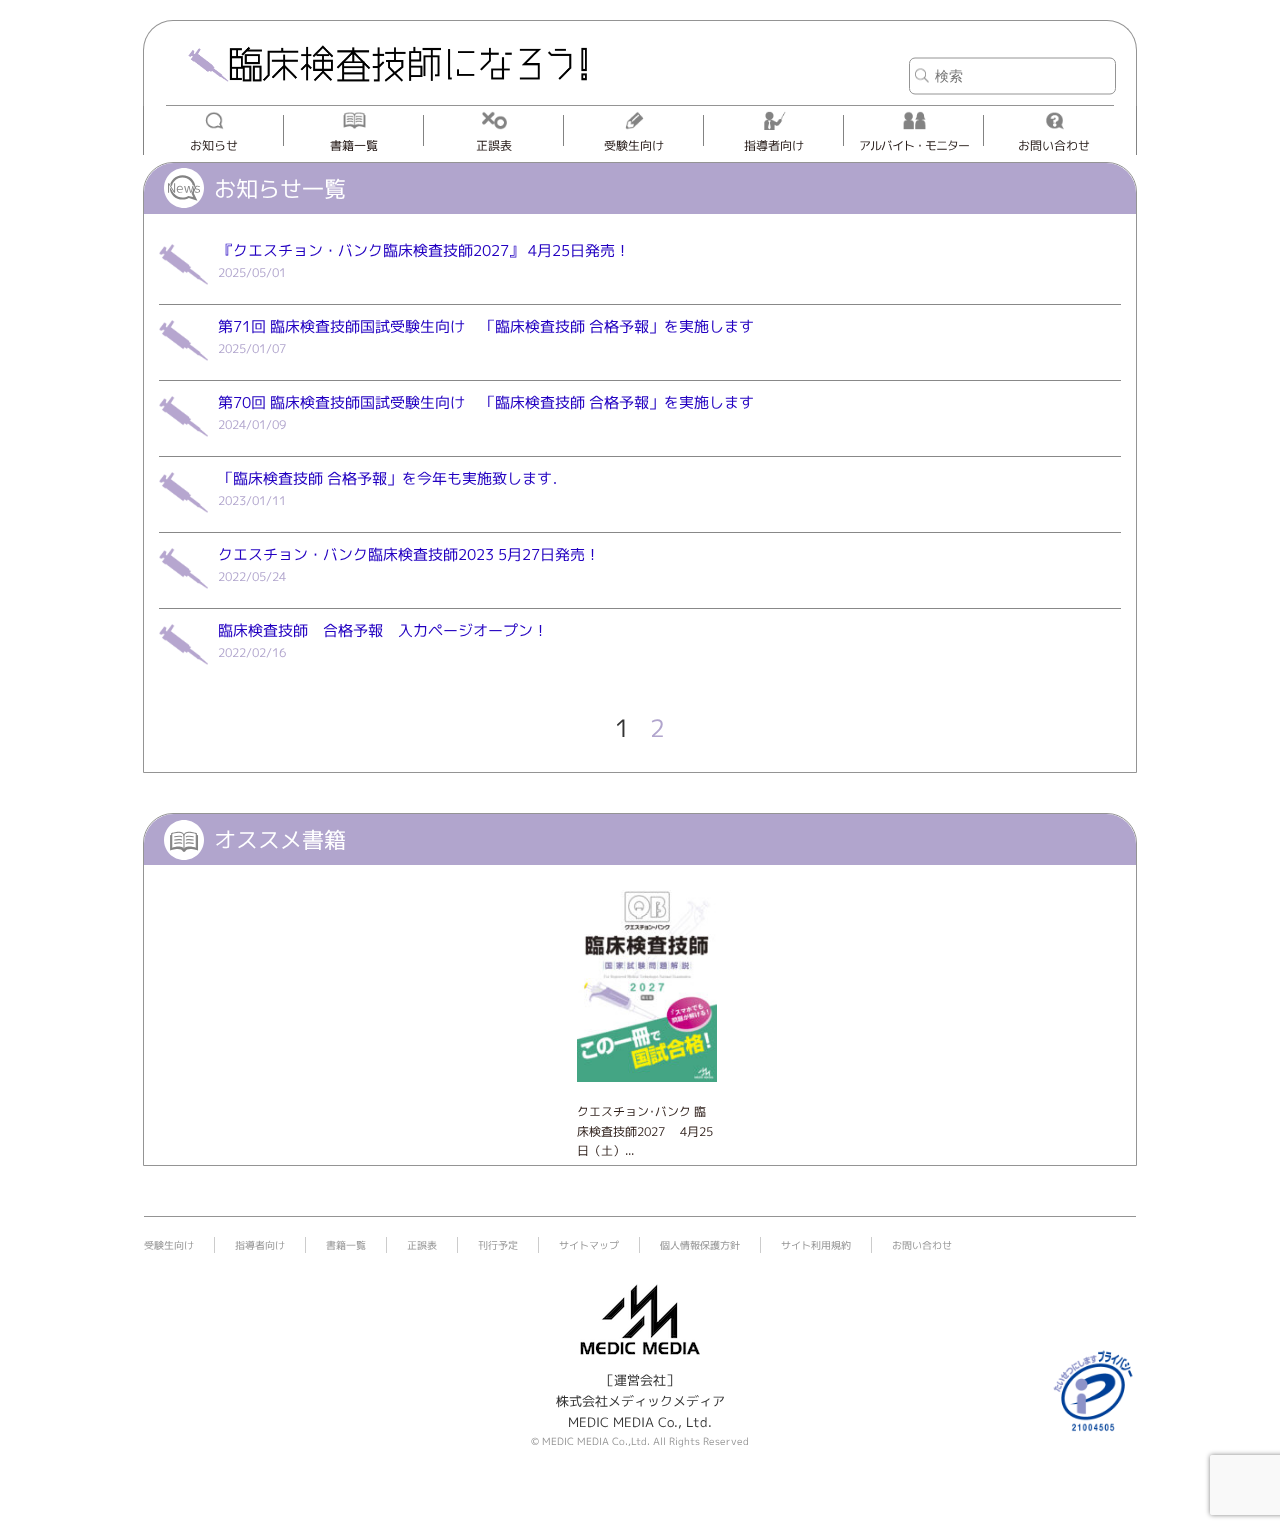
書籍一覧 (354, 145)
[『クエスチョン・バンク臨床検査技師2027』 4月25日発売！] (183, 292)
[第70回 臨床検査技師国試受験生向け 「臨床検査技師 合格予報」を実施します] (183, 444)
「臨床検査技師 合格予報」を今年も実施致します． (392, 478)
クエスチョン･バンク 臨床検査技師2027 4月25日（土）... (645, 1130)
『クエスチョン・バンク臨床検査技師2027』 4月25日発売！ (424, 250)
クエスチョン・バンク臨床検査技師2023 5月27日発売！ (409, 554)
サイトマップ (589, 1245)
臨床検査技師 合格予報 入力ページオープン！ (383, 630)
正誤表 (494, 145)
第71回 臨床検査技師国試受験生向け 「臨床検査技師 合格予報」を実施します (486, 326)
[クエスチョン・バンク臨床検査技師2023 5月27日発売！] (183, 596)
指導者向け (774, 145)
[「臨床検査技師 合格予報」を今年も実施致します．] (183, 520)
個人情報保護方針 (700, 1245)
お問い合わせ (1054, 145)
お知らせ (214, 145)
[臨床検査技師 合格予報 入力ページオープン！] (183, 672)
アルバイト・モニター (914, 145)
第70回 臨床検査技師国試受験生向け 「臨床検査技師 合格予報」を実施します (486, 402)
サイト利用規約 (816, 1245)
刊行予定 (498, 1245)
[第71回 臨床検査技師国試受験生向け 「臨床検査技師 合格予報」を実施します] (183, 368)
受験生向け (634, 145)
